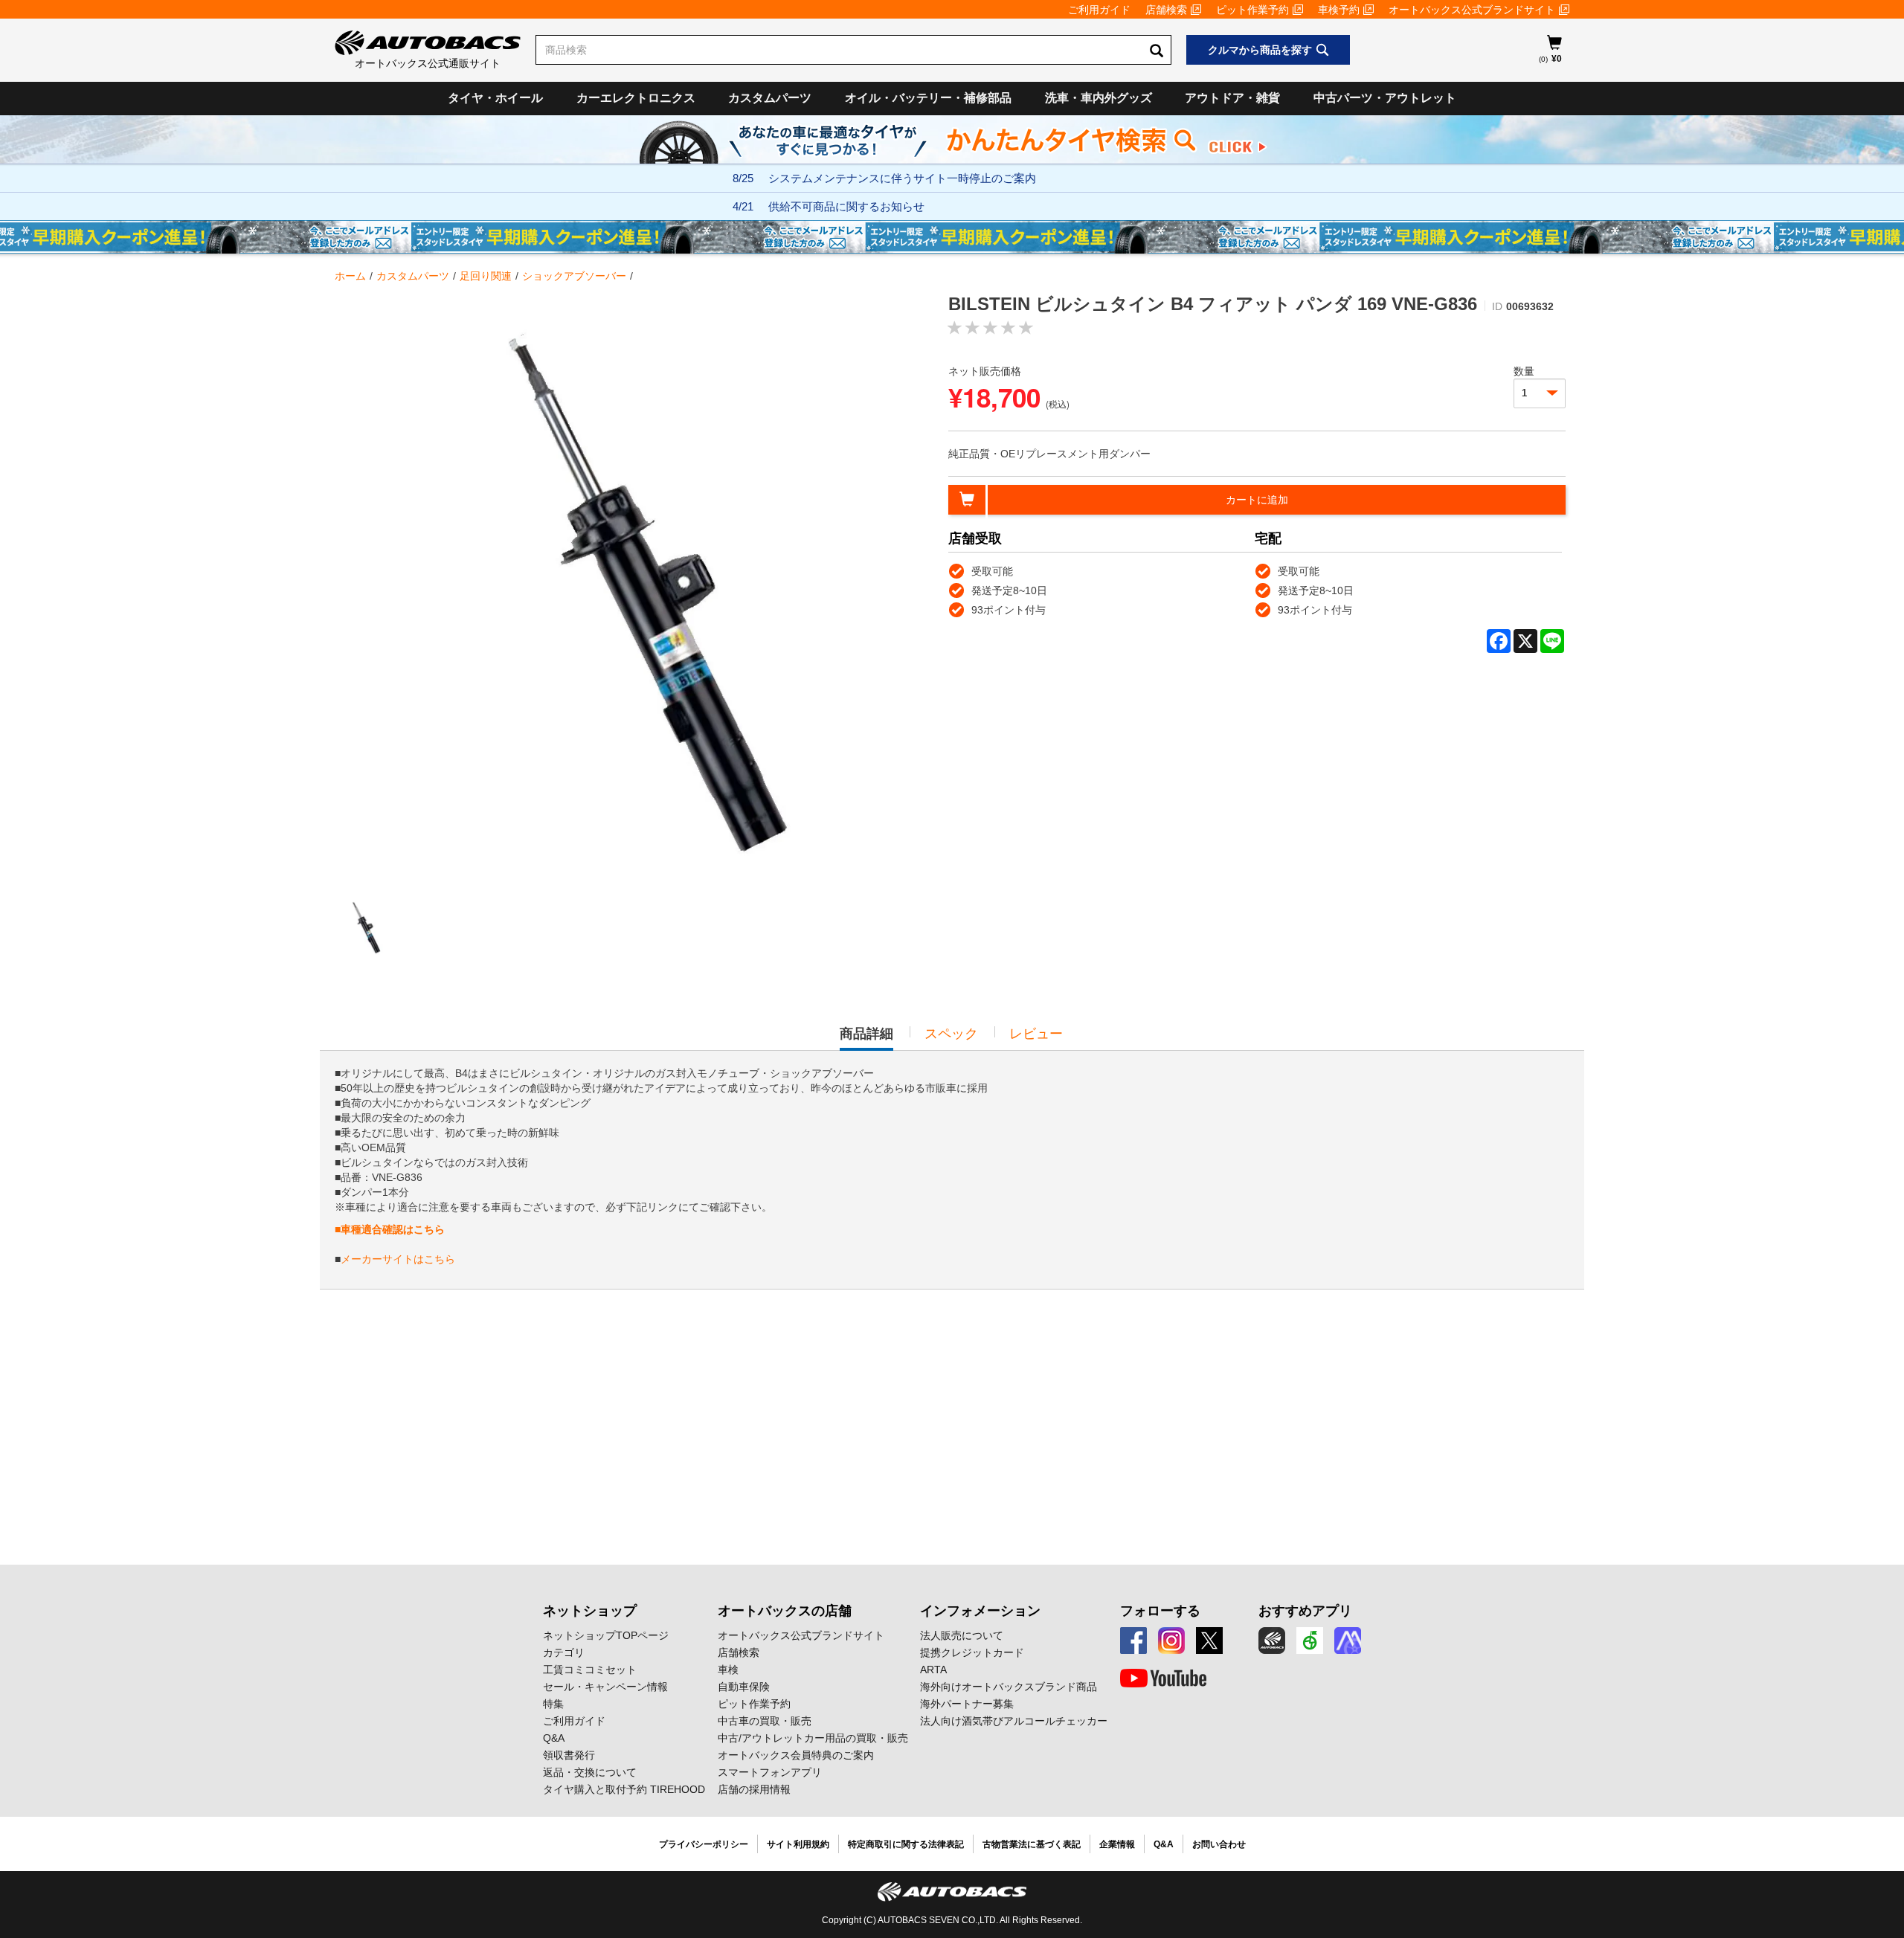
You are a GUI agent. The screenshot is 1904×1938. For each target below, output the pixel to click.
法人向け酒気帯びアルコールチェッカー (1014, 1721)
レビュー (1036, 1034)
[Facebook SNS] (1133, 1641)
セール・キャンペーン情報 (605, 1687)
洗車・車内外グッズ (1099, 98)
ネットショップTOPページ (606, 1635)
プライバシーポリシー (704, 1844)
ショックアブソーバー (574, 276)
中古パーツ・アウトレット (1385, 98)
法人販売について (962, 1635)
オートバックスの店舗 (785, 1611)
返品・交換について (590, 1772)
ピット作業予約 (1252, 10)
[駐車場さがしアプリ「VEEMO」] (1310, 1641)
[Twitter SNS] (1209, 1641)
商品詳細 (866, 1038)
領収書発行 (569, 1755)
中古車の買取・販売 (765, 1721)
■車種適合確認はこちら (390, 1229)
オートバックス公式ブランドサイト (1472, 10)
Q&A (554, 1738)
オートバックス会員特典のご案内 (796, 1755)
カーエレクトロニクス (636, 98)
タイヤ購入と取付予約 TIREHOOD (624, 1789)
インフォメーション (980, 1611)
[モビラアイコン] (1348, 1641)
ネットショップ (590, 1611)
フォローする (1160, 1611)
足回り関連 (486, 276)
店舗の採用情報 (754, 1789)
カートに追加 (1257, 500)
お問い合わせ (1219, 1844)
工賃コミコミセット (590, 1670)
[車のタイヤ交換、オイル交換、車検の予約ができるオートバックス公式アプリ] (1272, 1641)
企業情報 (1117, 1844)
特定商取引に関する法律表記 (906, 1844)
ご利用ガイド (1099, 10)
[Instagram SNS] (1171, 1641)
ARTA (933, 1670)
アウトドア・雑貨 (1232, 98)
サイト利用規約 (798, 1844)
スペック (951, 1034)
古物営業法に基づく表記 (1032, 1844)
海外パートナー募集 (967, 1704)
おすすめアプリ (1305, 1611)
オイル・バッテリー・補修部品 (928, 98)
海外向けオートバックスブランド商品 (1009, 1687)
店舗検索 (1166, 10)
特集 (553, 1704)
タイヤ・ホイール (495, 98)
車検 (728, 1670)
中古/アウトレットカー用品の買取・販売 (813, 1738)
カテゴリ (564, 1652)
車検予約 (1339, 10)
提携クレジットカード (972, 1652)
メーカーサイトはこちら (398, 1259)
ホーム (350, 276)
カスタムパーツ (770, 98)
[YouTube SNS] (1163, 1678)
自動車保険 (744, 1687)
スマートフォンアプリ (770, 1772)
